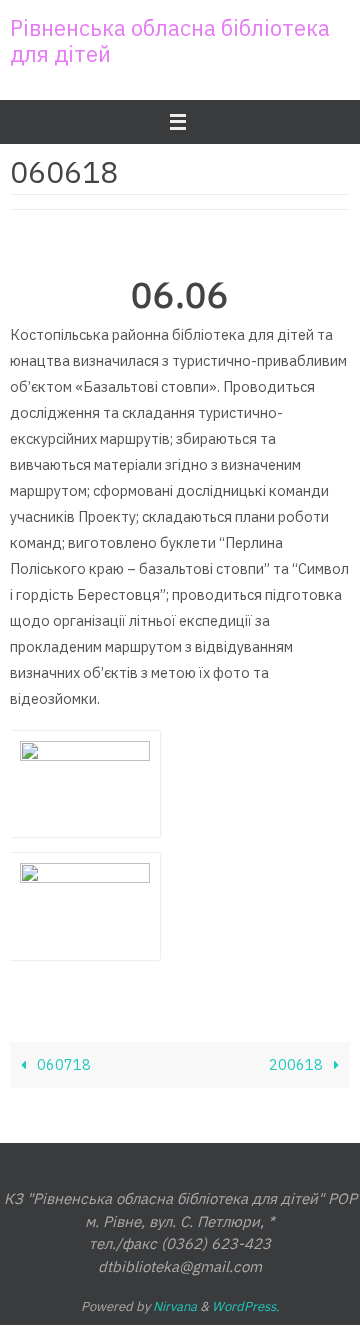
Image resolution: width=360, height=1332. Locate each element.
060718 (62, 1064)
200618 (297, 1064)
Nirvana (175, 1306)
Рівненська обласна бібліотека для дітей (170, 40)
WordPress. (246, 1306)
